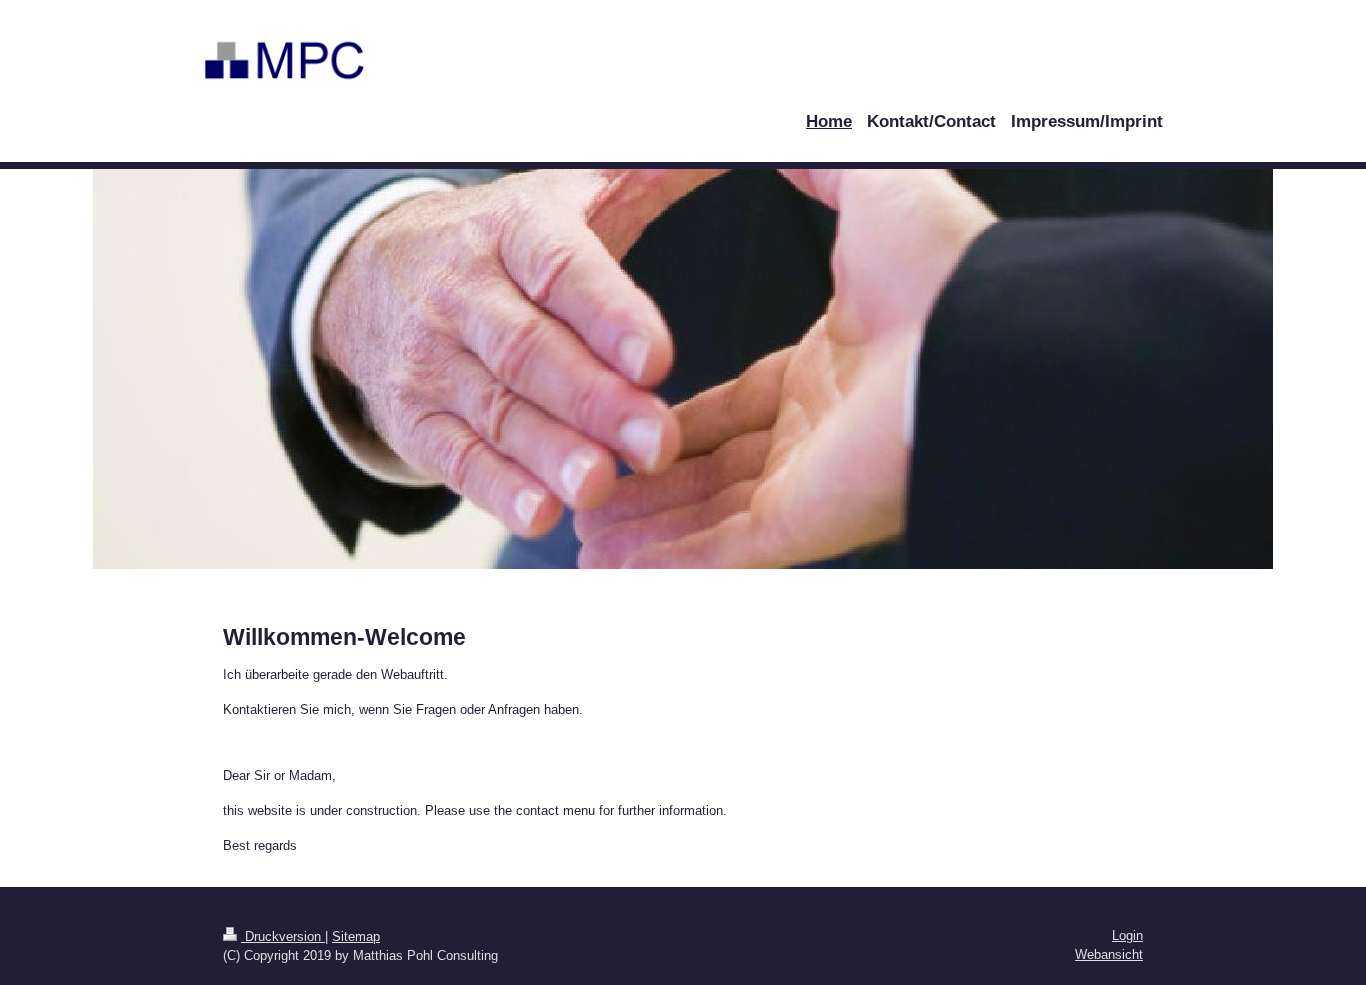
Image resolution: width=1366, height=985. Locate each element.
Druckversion (283, 936)
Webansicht (1109, 954)
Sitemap (356, 936)
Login (1127, 935)
